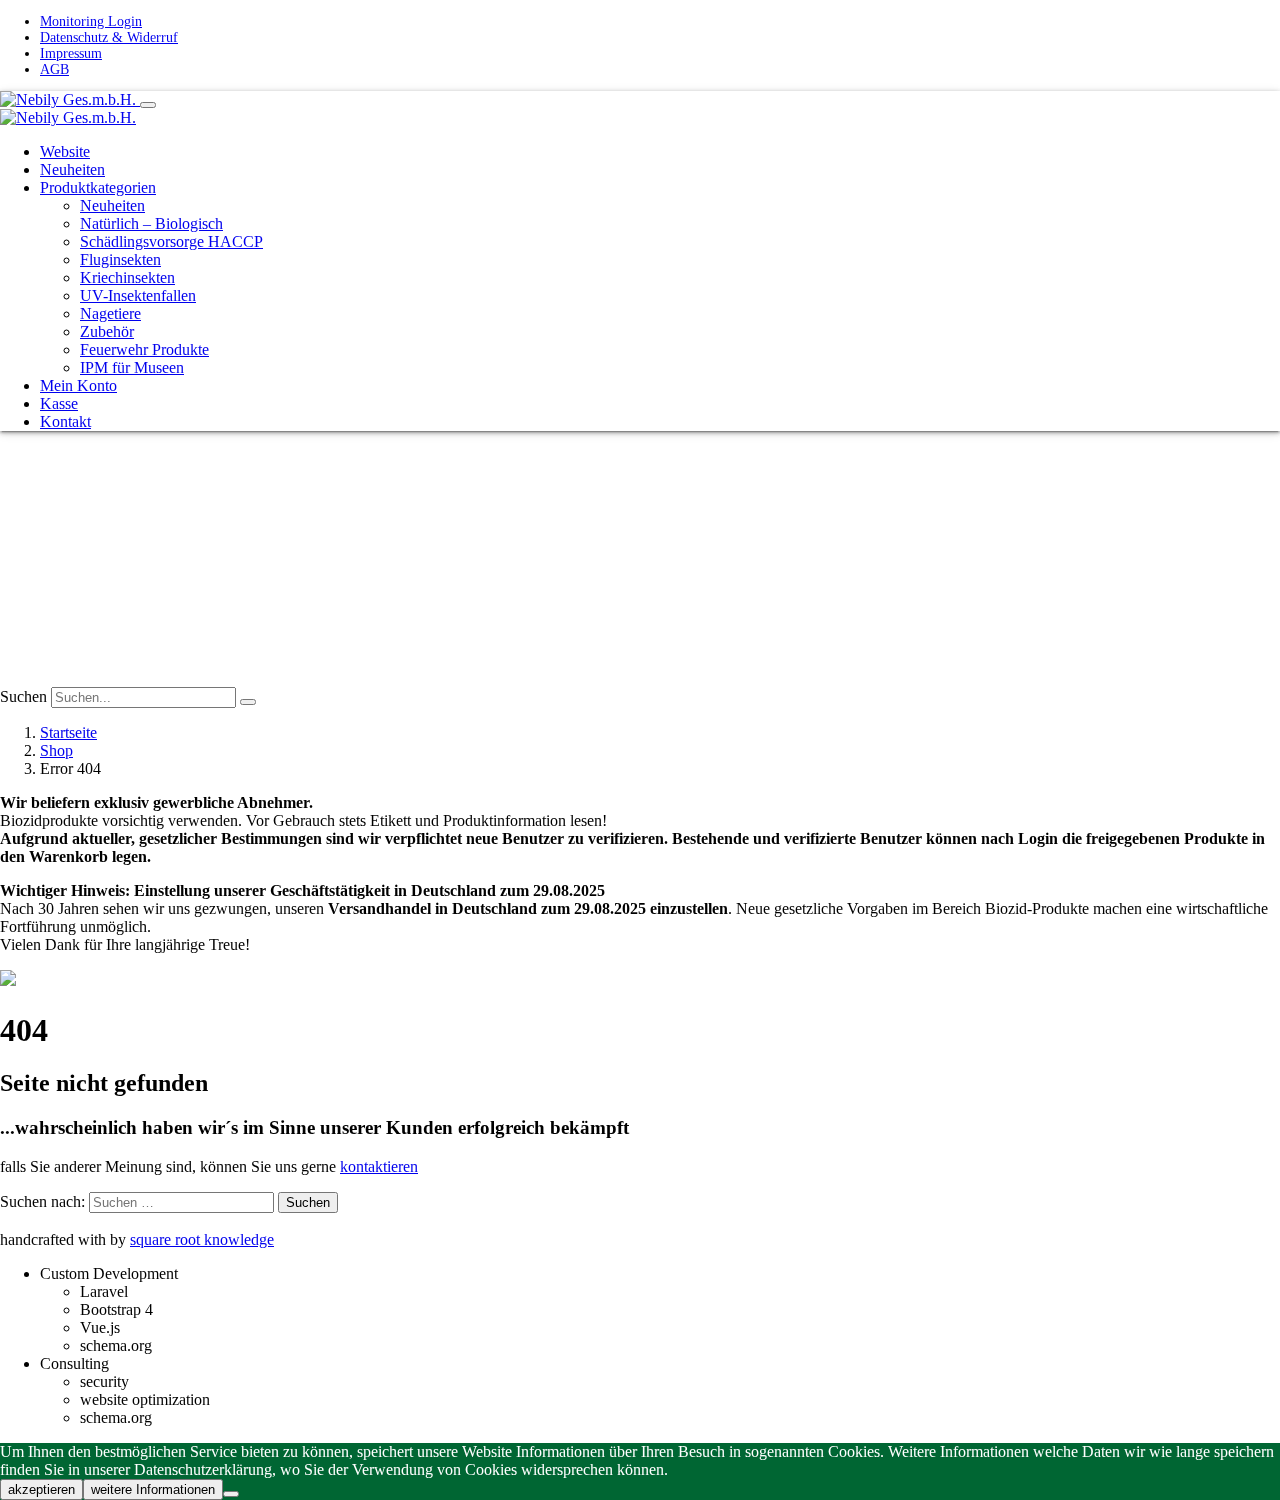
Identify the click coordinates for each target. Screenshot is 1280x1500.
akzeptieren (41, 1489)
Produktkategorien (98, 187)
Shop (56, 750)
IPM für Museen (132, 367)
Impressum (71, 53)
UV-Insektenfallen (138, 295)
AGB (54, 69)
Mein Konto (78, 385)
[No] (231, 1494)
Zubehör (107, 331)
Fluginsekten (120, 259)
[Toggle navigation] (148, 105)
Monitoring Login (91, 21)
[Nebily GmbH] (70, 99)
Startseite (68, 732)
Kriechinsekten (127, 277)
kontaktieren (379, 1166)
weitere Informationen (153, 1489)
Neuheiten (72, 169)
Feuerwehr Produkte (144, 349)
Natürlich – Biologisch (151, 223)
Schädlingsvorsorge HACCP (171, 241)
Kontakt (65, 421)
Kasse (59, 403)
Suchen (23, 696)
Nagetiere (110, 313)
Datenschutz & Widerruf (109, 37)
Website (65, 151)
